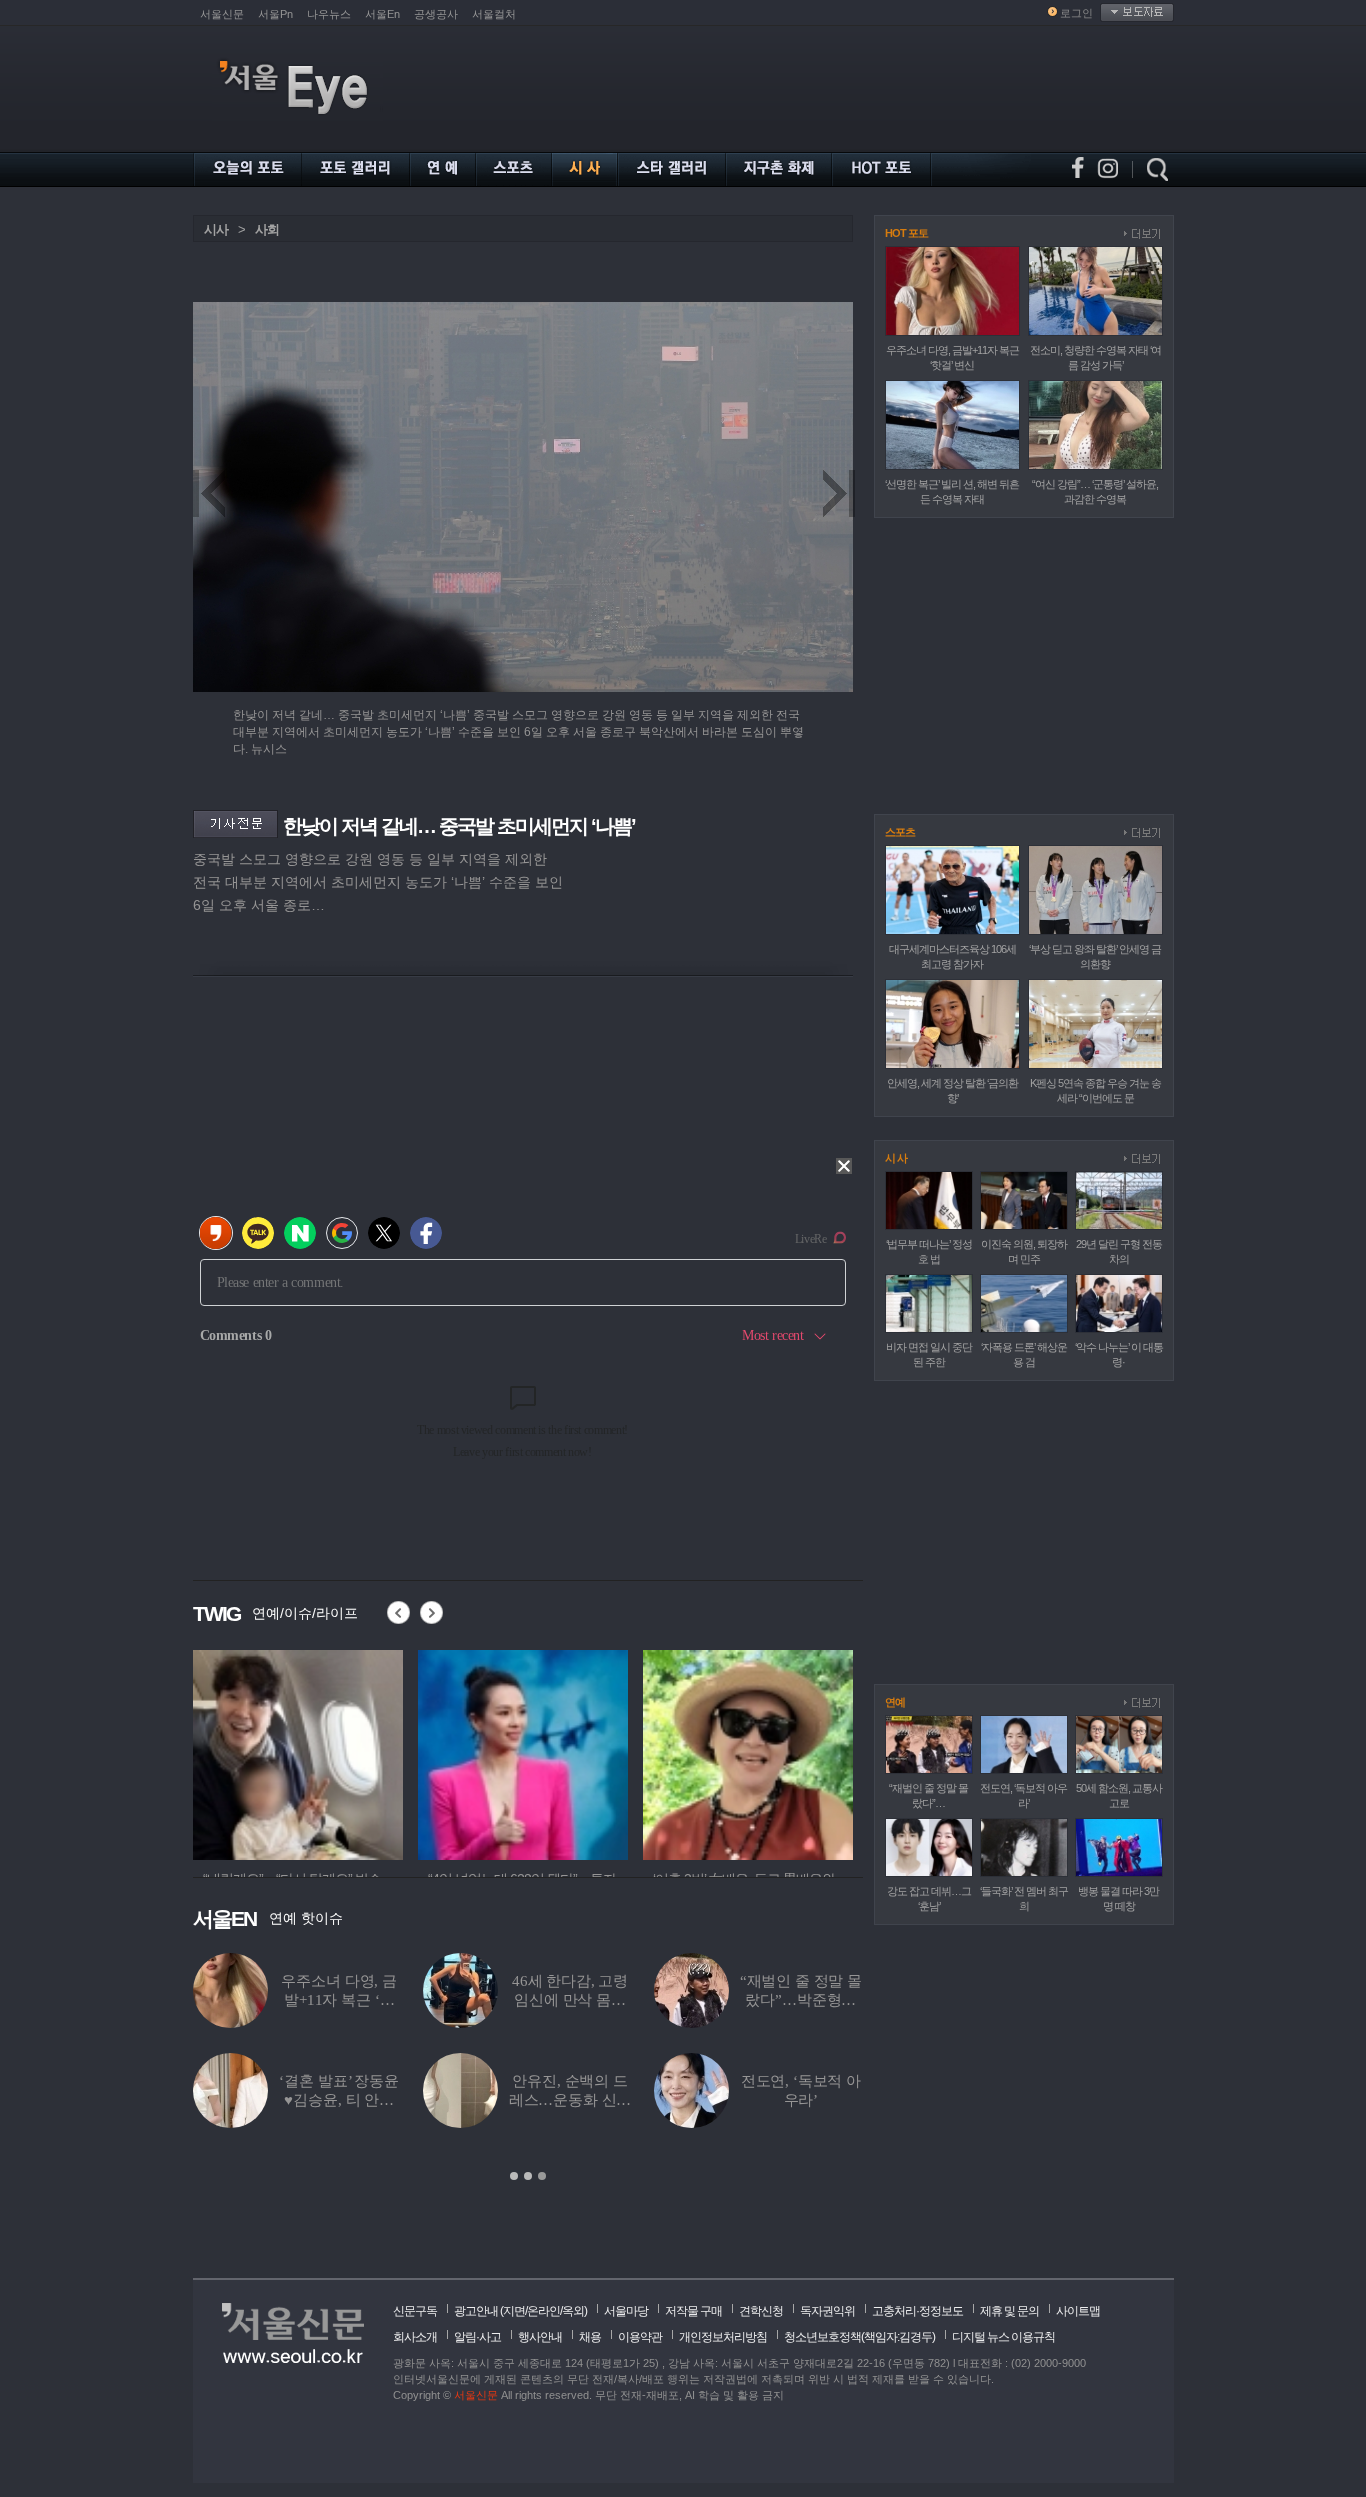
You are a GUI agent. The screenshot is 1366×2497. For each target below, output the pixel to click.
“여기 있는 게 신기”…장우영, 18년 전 (569, 2000)
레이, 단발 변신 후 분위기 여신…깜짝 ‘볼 (339, 2000)
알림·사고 (477, 2337)
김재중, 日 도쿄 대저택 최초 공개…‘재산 (569, 2100)
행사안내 (540, 2337)
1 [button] (514, 2176)
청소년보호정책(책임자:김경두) (859, 2337)
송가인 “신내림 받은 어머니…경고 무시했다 (801, 2000)
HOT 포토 (906, 233)
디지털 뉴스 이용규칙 (1003, 2337)
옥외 (573, 2311)
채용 (590, 2337)
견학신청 (761, 2311)
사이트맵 (1078, 2311)
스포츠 (900, 832)
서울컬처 (494, 14)
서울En (382, 14)
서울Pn (275, 14)
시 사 (896, 1158)
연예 (895, 1702)
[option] (528, 2068)
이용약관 (640, 2337)
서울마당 (626, 2311)
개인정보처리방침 (723, 2337)
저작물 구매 (693, 2311)
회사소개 (415, 2337)
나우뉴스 (329, 14)
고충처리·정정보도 (917, 2311)
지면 (514, 2311)
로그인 (1076, 13)
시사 (216, 229)
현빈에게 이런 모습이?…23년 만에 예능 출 (801, 2100)
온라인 (543, 2311)
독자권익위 (827, 2311)
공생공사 (436, 14)
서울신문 (222, 14)
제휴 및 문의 (1009, 2311)
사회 (267, 229)
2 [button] (528, 2176)
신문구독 (415, 2311)
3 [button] (542, 2176)
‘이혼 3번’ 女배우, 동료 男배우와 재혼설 (339, 2100)
